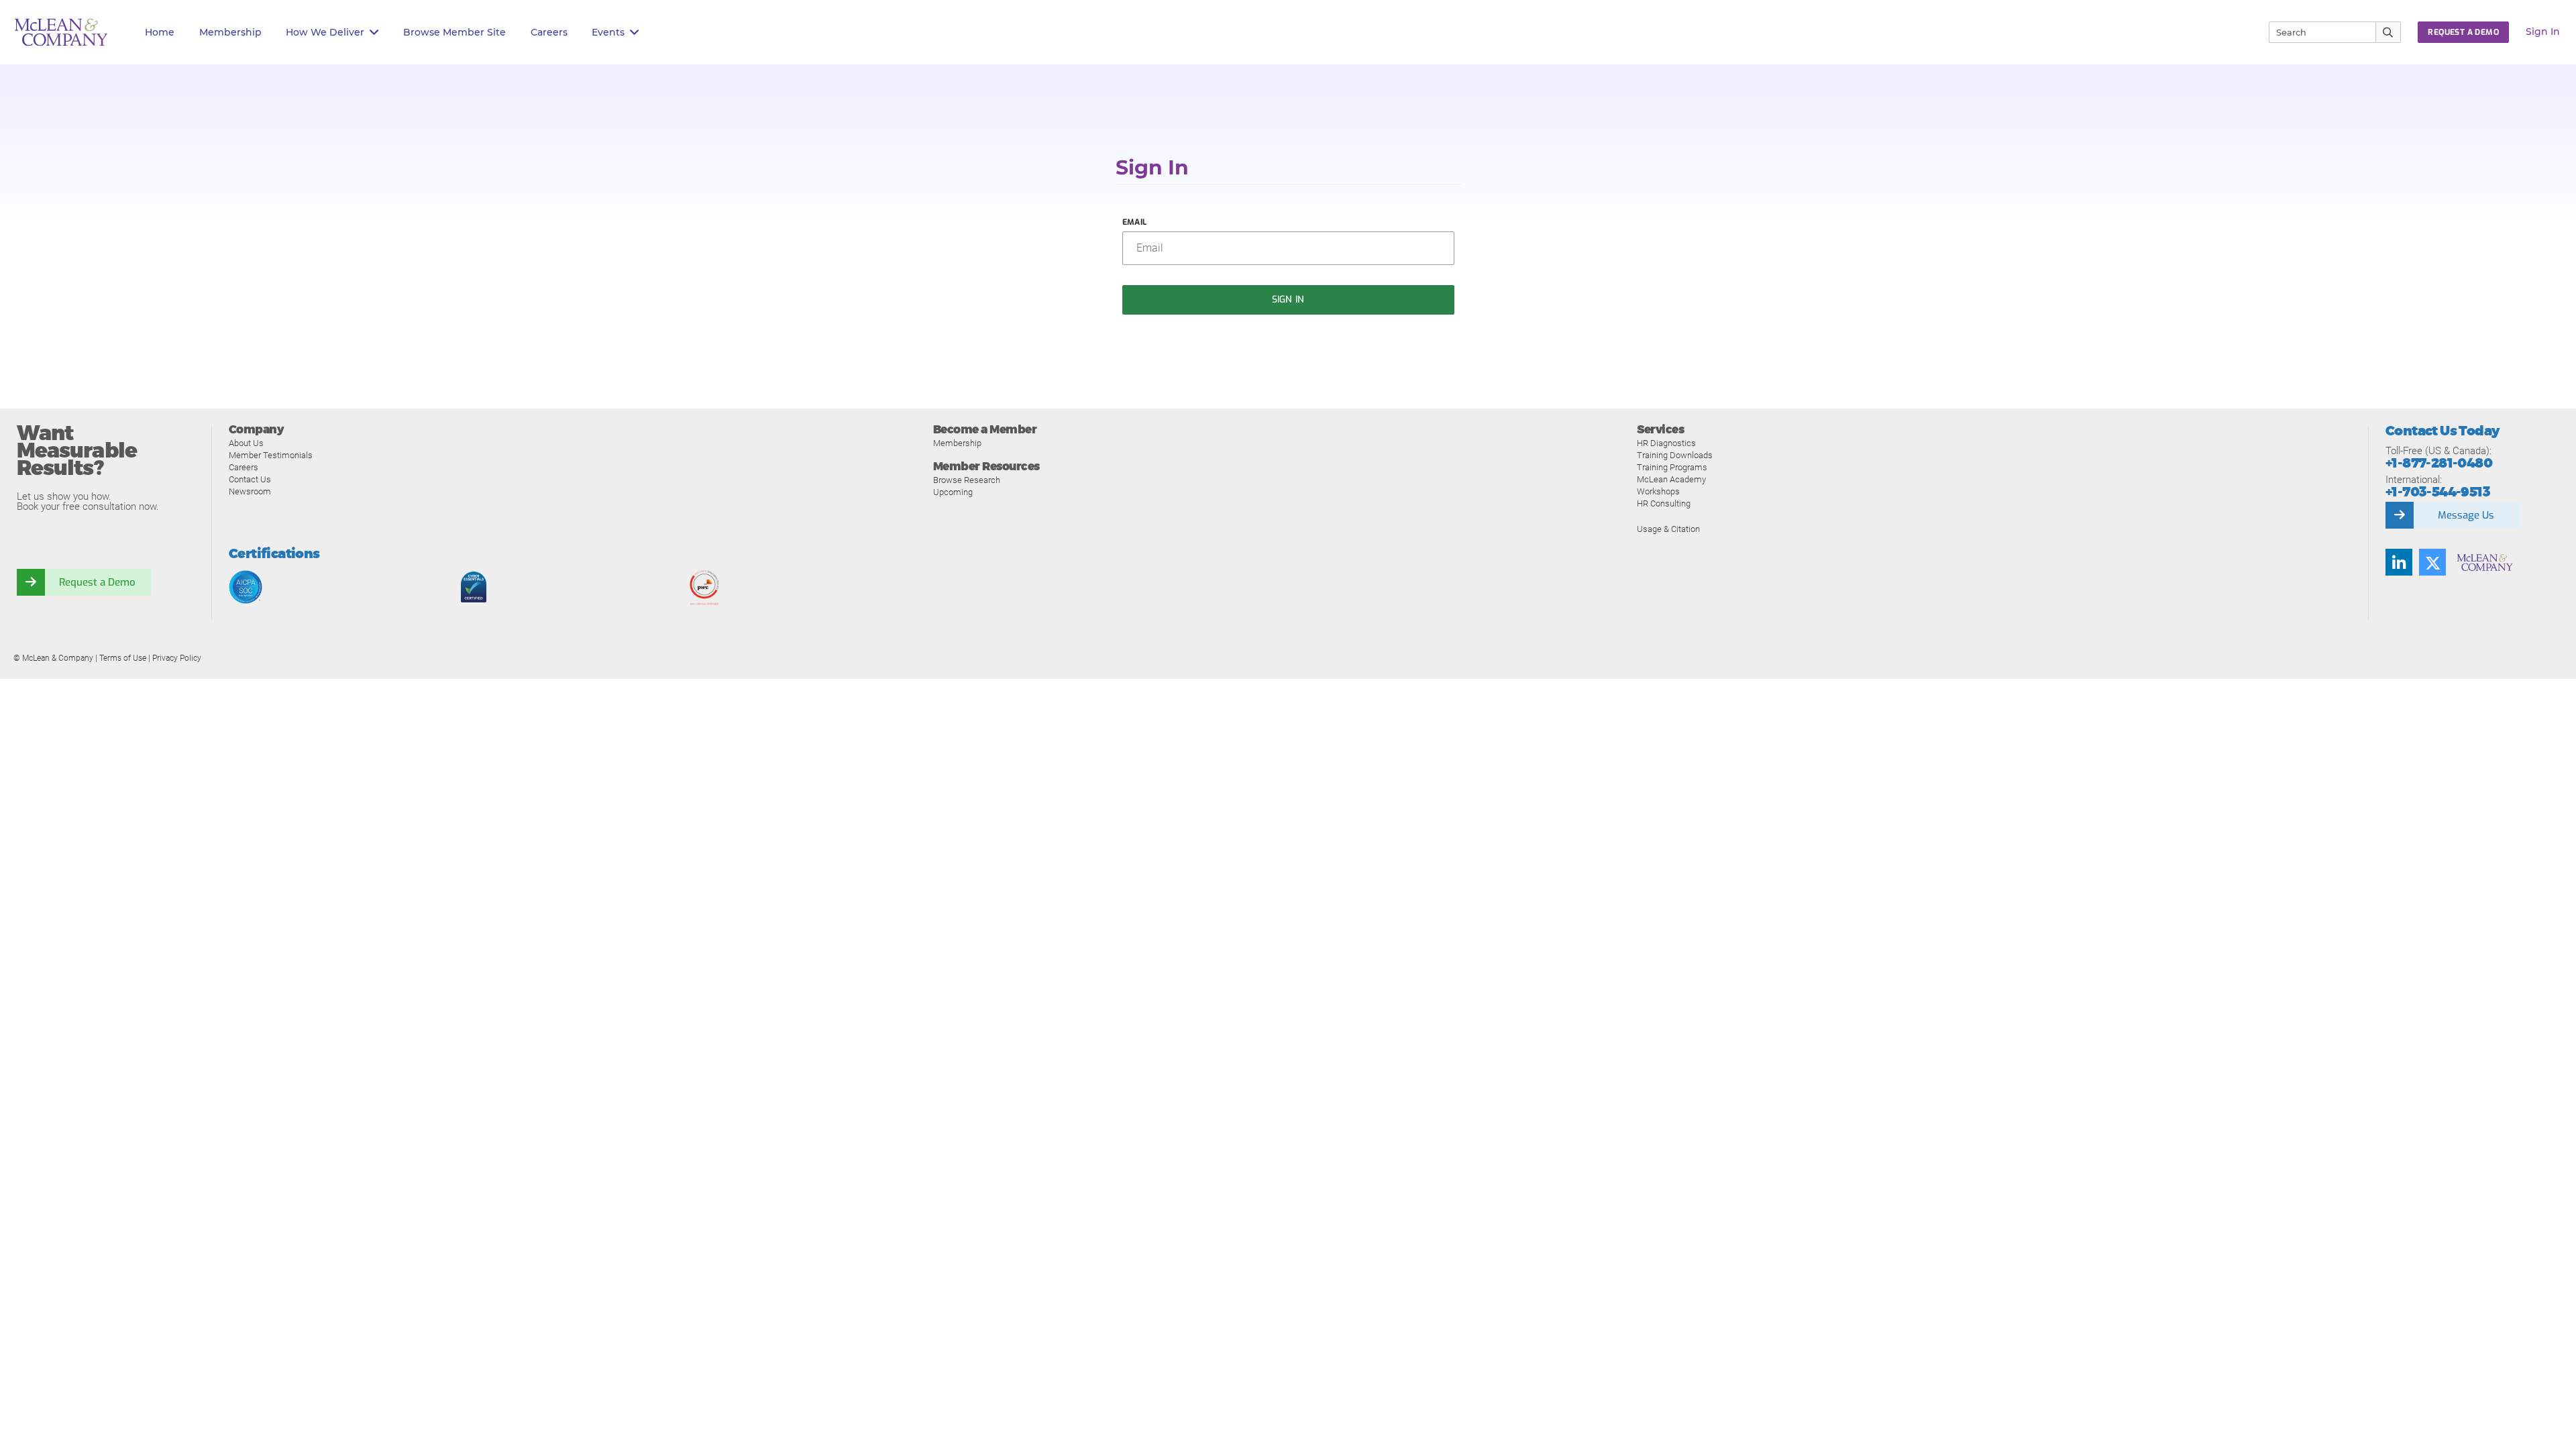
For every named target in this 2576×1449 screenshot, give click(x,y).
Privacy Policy (177, 658)
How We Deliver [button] (325, 32)
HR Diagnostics (1666, 443)
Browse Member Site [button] (454, 32)
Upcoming (953, 492)
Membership (230, 32)
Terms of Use (123, 658)
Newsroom (250, 491)
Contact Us (250, 479)
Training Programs (1672, 467)
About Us (246, 443)
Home (160, 32)
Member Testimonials (271, 455)
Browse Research (967, 480)
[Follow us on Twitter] (2432, 562)
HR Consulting (1664, 503)
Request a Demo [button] (2463, 32)
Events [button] (608, 32)
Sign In (2543, 32)
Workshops (1658, 491)
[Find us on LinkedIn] (2399, 562)
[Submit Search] (2389, 32)
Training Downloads (1675, 455)
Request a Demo (97, 582)
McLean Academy (1671, 479)
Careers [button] (549, 32)
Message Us (2466, 515)
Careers (244, 467)
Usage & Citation (1668, 529)
